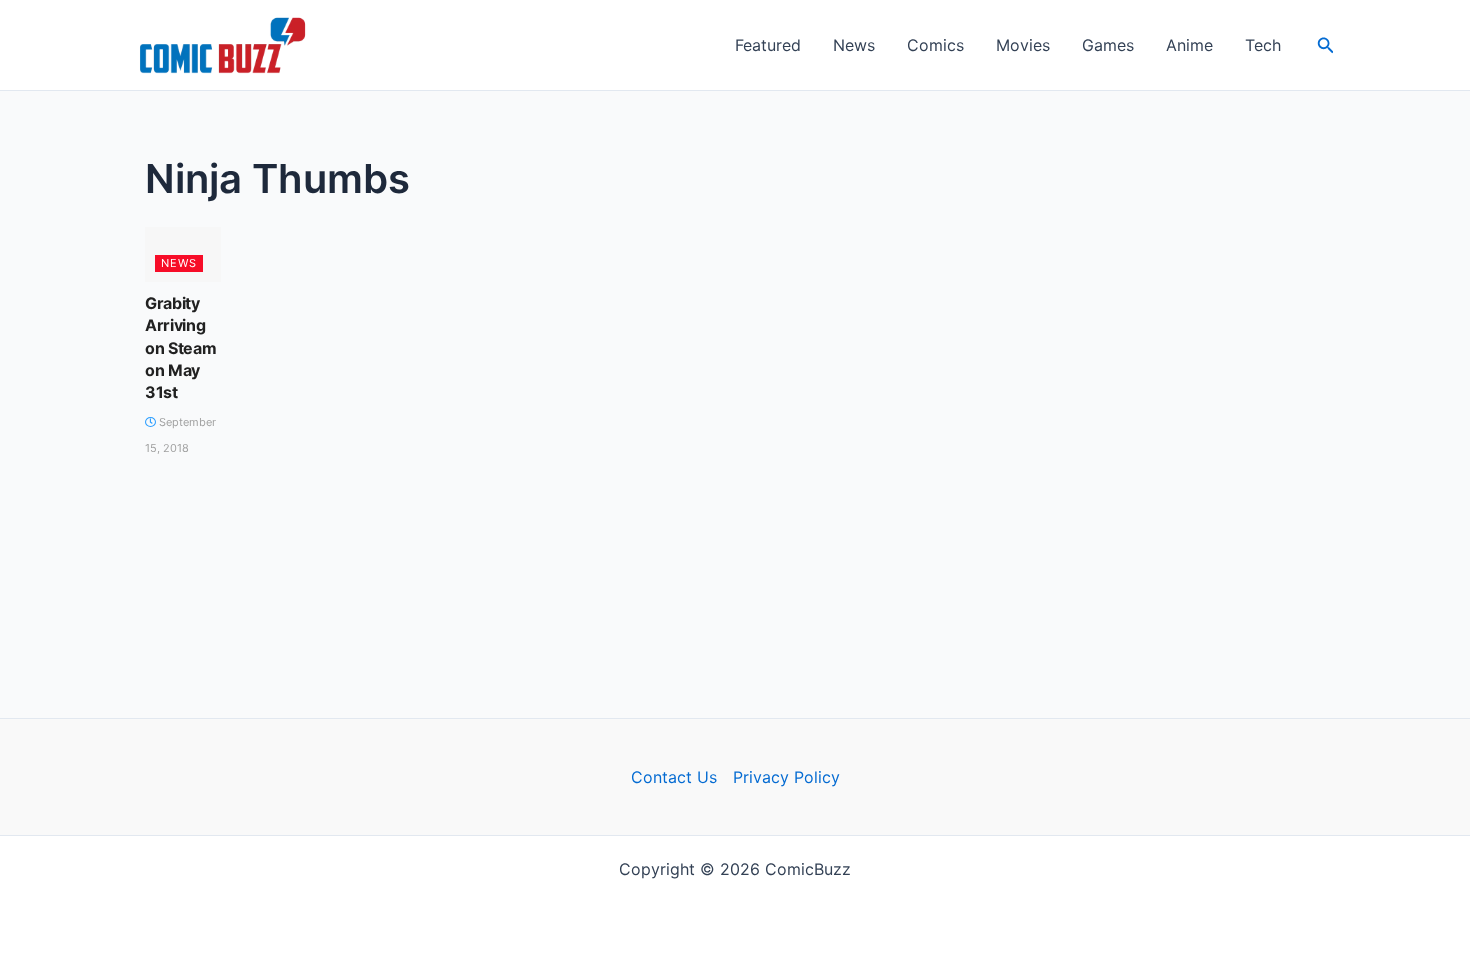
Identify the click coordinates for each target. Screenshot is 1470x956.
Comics (935, 45)
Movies (1023, 45)
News (854, 45)
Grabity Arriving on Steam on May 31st (180, 348)
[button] (1326, 45)
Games (1108, 45)
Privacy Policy (786, 777)
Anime (1189, 45)
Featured (768, 45)
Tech (1263, 45)
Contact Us (674, 777)
